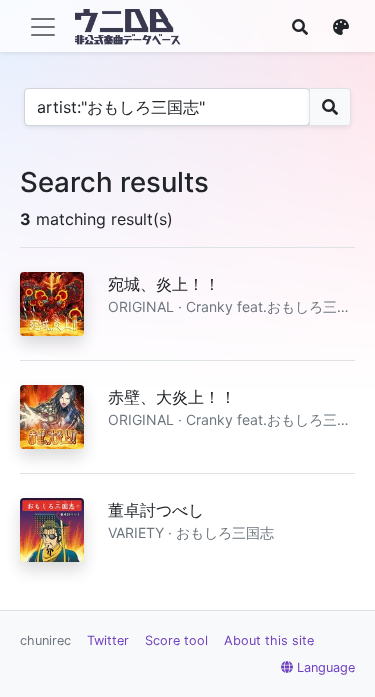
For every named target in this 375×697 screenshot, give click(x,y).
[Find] (300, 27)
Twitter (108, 640)
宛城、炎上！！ (164, 284)
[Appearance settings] (341, 27)
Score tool (176, 640)
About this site (269, 640)
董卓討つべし (156, 510)
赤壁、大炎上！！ (172, 397)
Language (326, 667)
